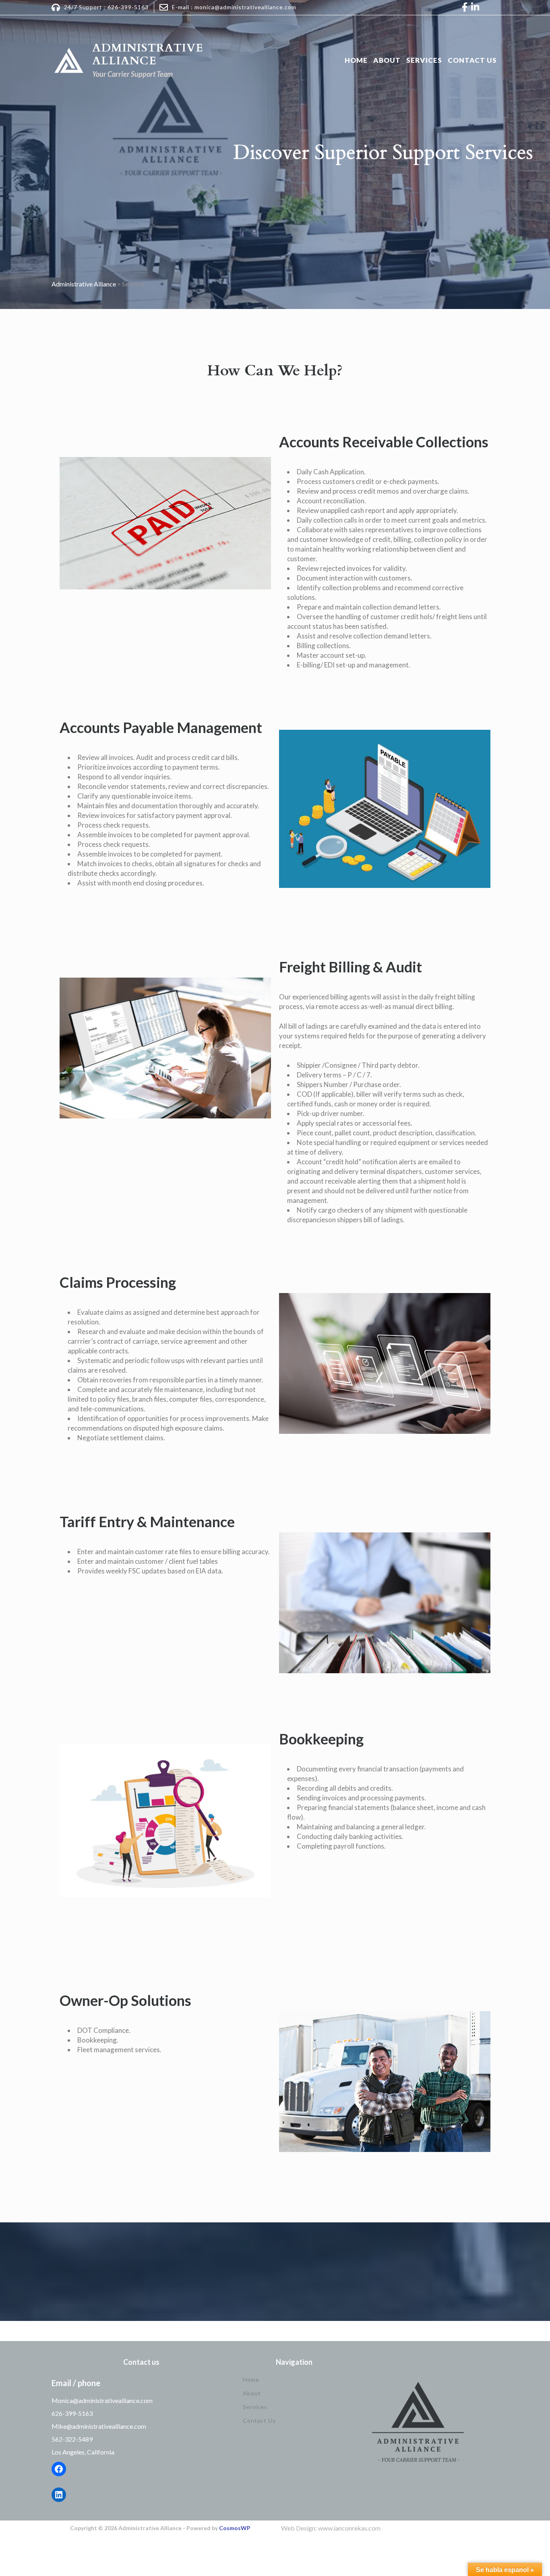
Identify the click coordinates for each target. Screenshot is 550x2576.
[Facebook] (59, 2469)
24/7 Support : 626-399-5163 (106, 7)
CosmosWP (235, 2528)
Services (424, 60)
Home (356, 60)
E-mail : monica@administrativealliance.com (234, 7)
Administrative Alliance (148, 54)
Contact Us (472, 60)
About (387, 60)
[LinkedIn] (59, 2495)
